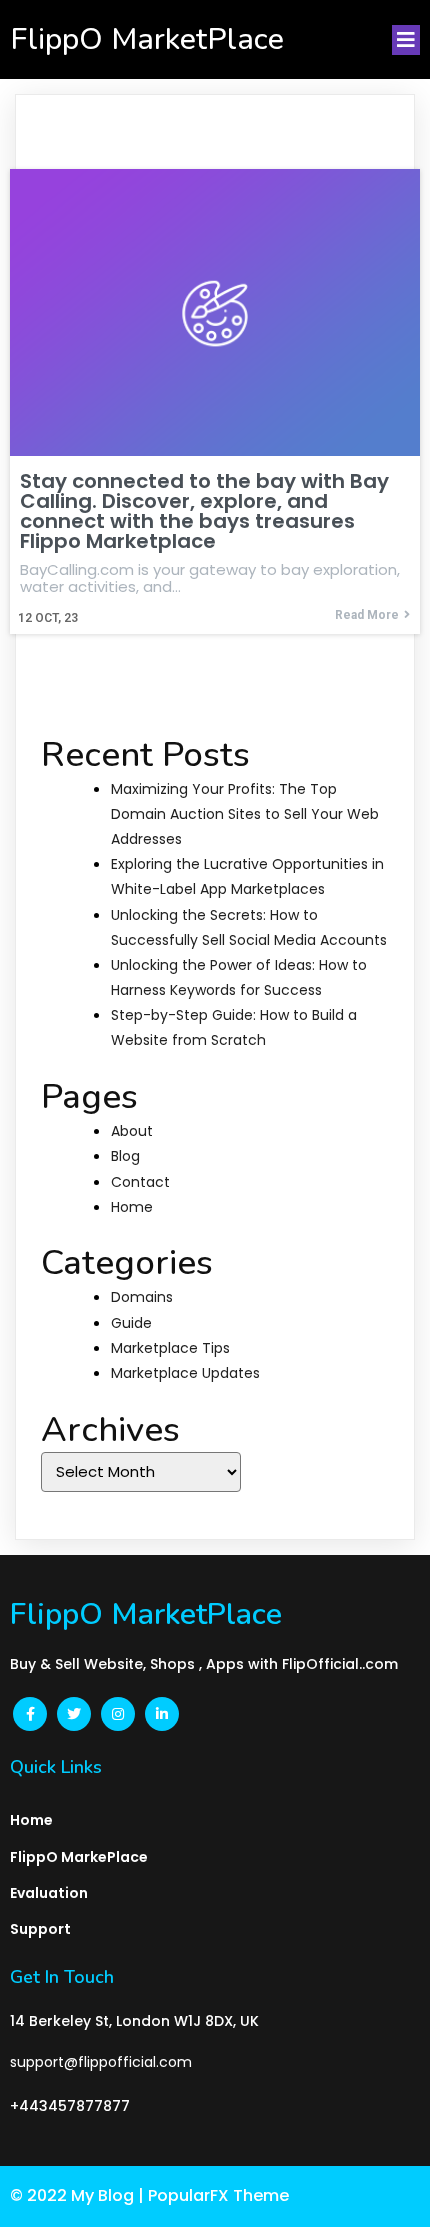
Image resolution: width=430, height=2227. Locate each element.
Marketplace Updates (185, 1373)
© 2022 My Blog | (79, 2195)
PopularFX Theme (218, 2195)
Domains (142, 1297)
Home (132, 1207)
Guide (131, 1323)
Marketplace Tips (170, 1348)
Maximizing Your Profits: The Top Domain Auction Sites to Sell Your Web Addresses (245, 814)
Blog (125, 1156)
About (132, 1131)
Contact (140, 1182)
